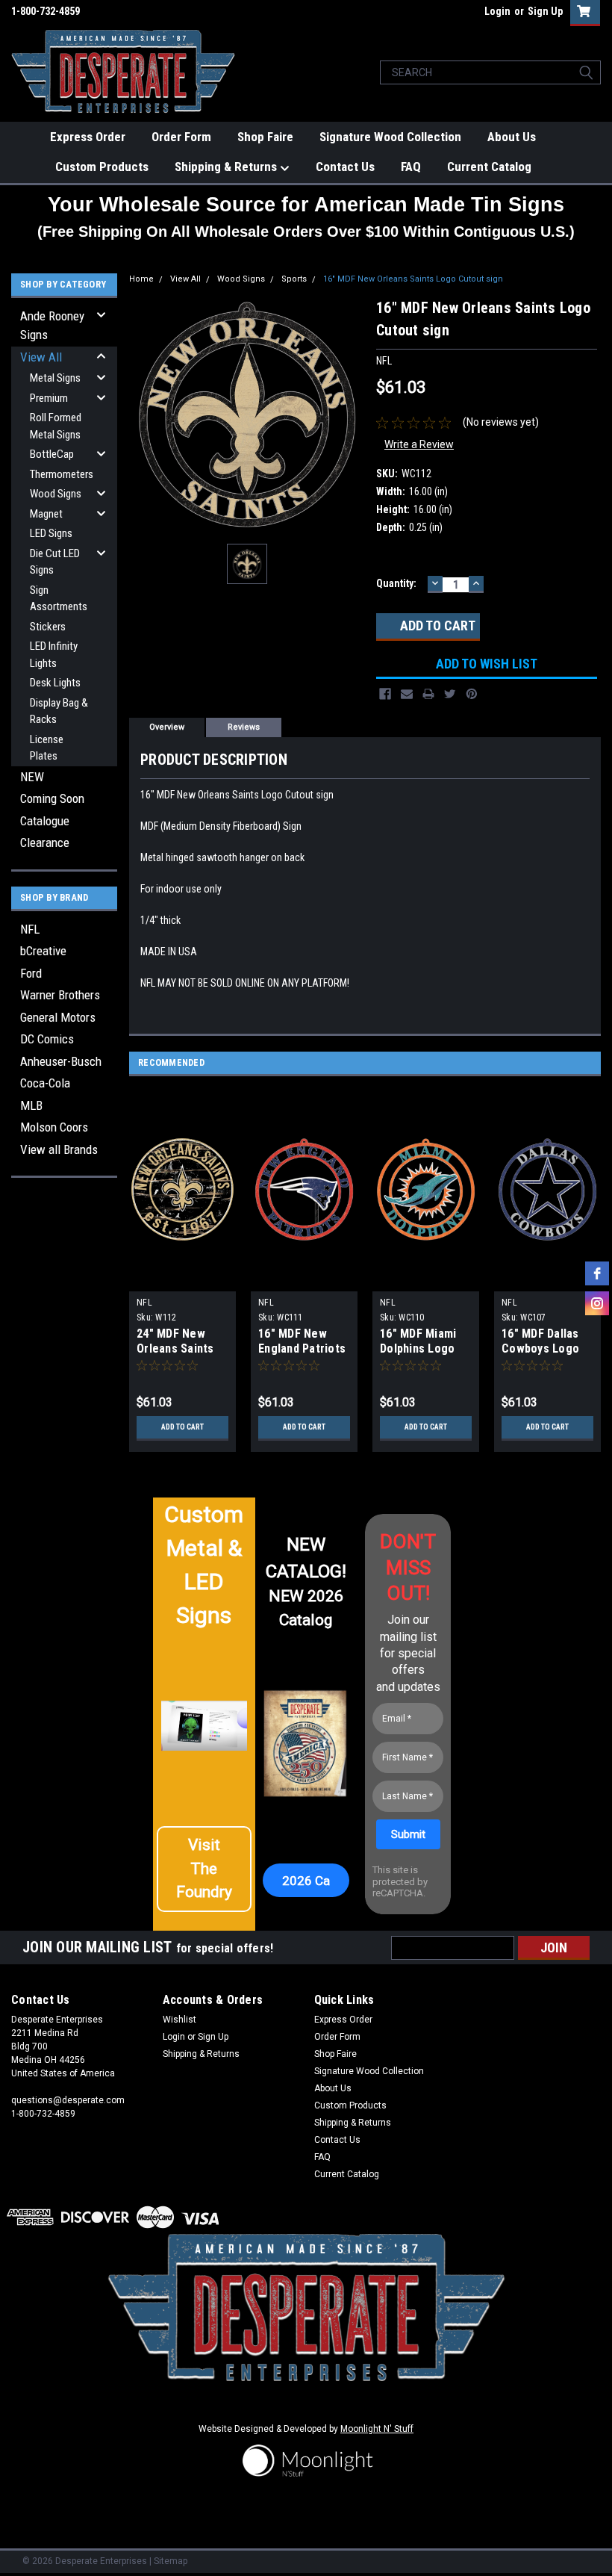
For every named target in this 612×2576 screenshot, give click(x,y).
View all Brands (59, 1149)
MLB (31, 1105)
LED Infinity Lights (54, 655)
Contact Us (345, 167)
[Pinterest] (472, 694)
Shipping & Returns (227, 167)
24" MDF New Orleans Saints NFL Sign (175, 1348)
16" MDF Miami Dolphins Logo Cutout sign (418, 1348)
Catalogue (45, 821)
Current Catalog (489, 167)
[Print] (428, 694)
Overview (167, 727)
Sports (294, 279)
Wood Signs (56, 494)
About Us (512, 137)
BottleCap (52, 454)
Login (497, 11)
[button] (204, 1869)
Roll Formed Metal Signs (56, 426)
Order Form (181, 137)
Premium (49, 398)
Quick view (182, 1280)
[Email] (407, 694)
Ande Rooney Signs (52, 326)
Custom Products (102, 167)
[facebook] (597, 1273)
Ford (31, 973)
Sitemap (171, 2561)
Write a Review (419, 444)
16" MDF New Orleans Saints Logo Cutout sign (413, 279)
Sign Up (545, 11)
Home (141, 279)
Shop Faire (265, 137)
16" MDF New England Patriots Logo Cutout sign (304, 1348)
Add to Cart (182, 1427)
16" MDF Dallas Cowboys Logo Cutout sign (540, 1348)
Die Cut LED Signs (55, 562)
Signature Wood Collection (390, 137)
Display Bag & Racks (59, 711)
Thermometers (62, 474)
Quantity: (396, 583)
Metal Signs (55, 378)
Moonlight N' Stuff (377, 2429)
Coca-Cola (45, 1083)
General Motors (58, 1017)
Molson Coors (54, 1127)
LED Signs (51, 533)
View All (41, 357)
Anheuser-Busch (61, 1061)
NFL (30, 929)
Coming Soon (52, 798)
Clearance (45, 842)
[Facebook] (385, 694)
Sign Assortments (59, 599)
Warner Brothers (60, 995)
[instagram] (597, 1303)
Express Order (88, 137)
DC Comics (47, 1039)
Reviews (244, 727)
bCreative (43, 951)
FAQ (411, 167)
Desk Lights (55, 683)
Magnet (46, 514)
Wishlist (179, 2020)
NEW (32, 777)
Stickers (48, 627)
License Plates (47, 748)
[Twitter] (450, 694)
